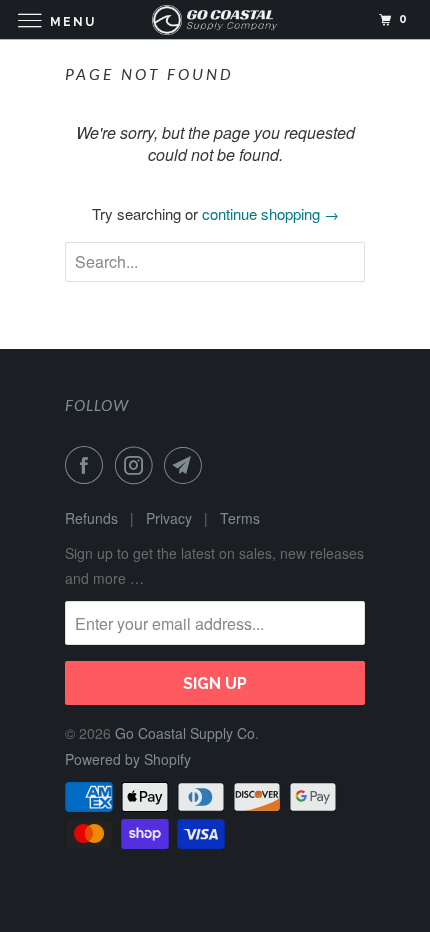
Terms (240, 518)
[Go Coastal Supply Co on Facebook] (88, 465)
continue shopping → (270, 213)
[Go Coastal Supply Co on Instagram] (138, 465)
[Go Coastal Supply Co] (215, 19)
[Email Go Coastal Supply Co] (187, 465)
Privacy (169, 518)
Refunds (91, 518)
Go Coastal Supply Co (185, 733)
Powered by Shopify (128, 759)
